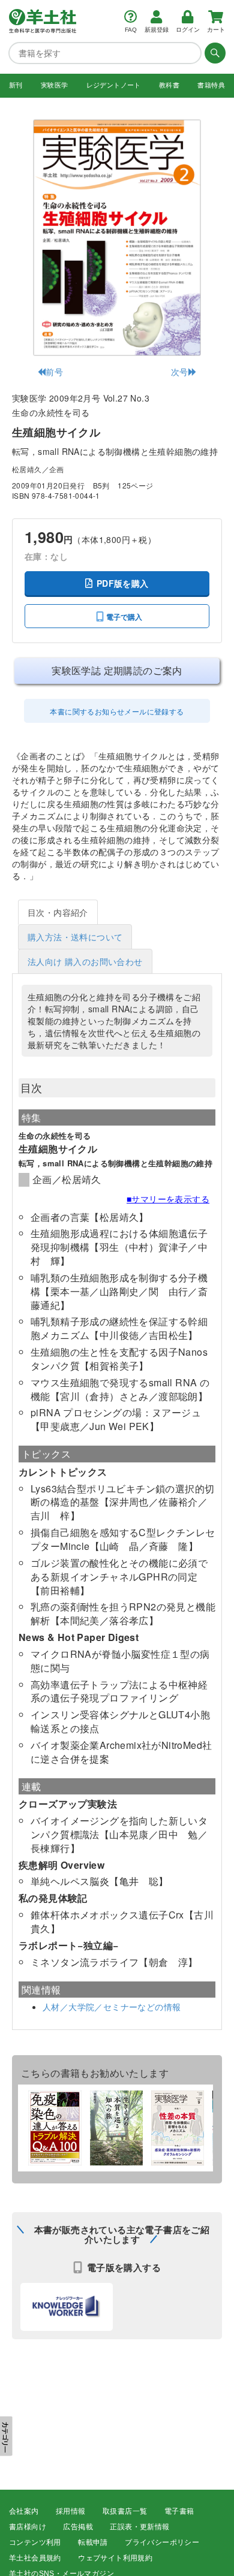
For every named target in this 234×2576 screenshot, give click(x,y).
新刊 (16, 85)
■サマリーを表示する (168, 1199)
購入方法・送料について (75, 937)
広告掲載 (78, 2527)
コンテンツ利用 (35, 2542)
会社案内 (24, 2511)
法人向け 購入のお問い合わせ (85, 961)
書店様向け (28, 2527)
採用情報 (71, 2511)
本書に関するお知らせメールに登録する (117, 711)
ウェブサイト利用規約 (115, 2558)
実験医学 (55, 85)
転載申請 (93, 2542)
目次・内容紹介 (58, 912)
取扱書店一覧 (125, 2511)
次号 (180, 372)
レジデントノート (114, 85)
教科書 (169, 85)
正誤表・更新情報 (139, 2527)
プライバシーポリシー (162, 2542)
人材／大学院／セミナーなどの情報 (112, 2007)
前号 (54, 372)
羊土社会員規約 (35, 2558)
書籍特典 (211, 85)
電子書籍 (179, 2511)
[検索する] (214, 53)
